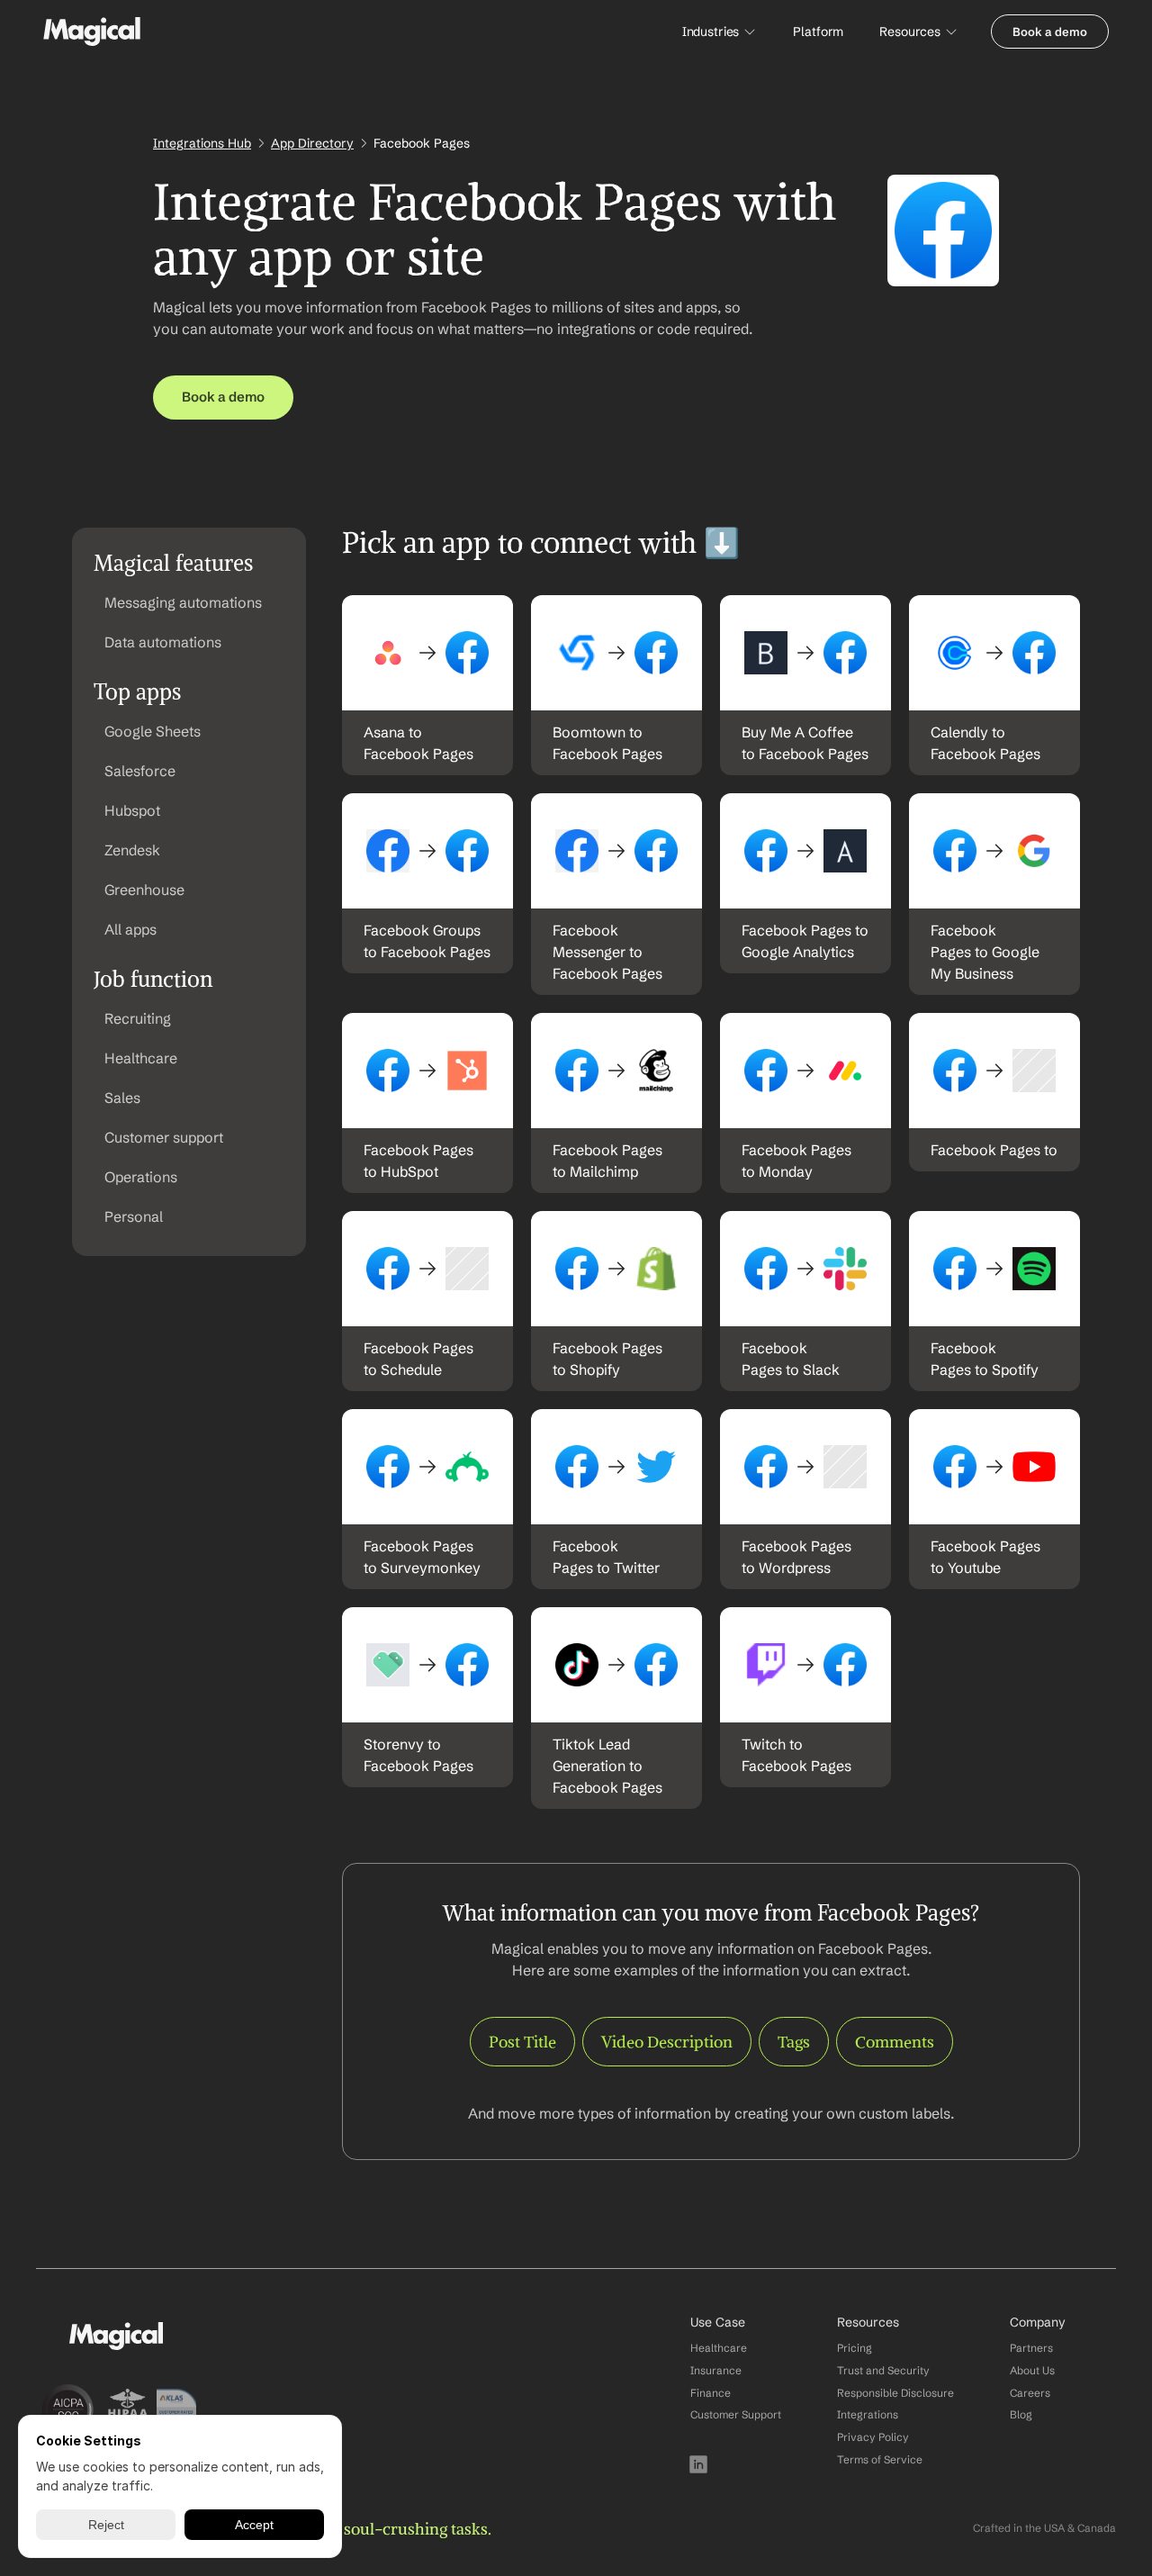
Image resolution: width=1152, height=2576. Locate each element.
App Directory (312, 143)
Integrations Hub (202, 143)
